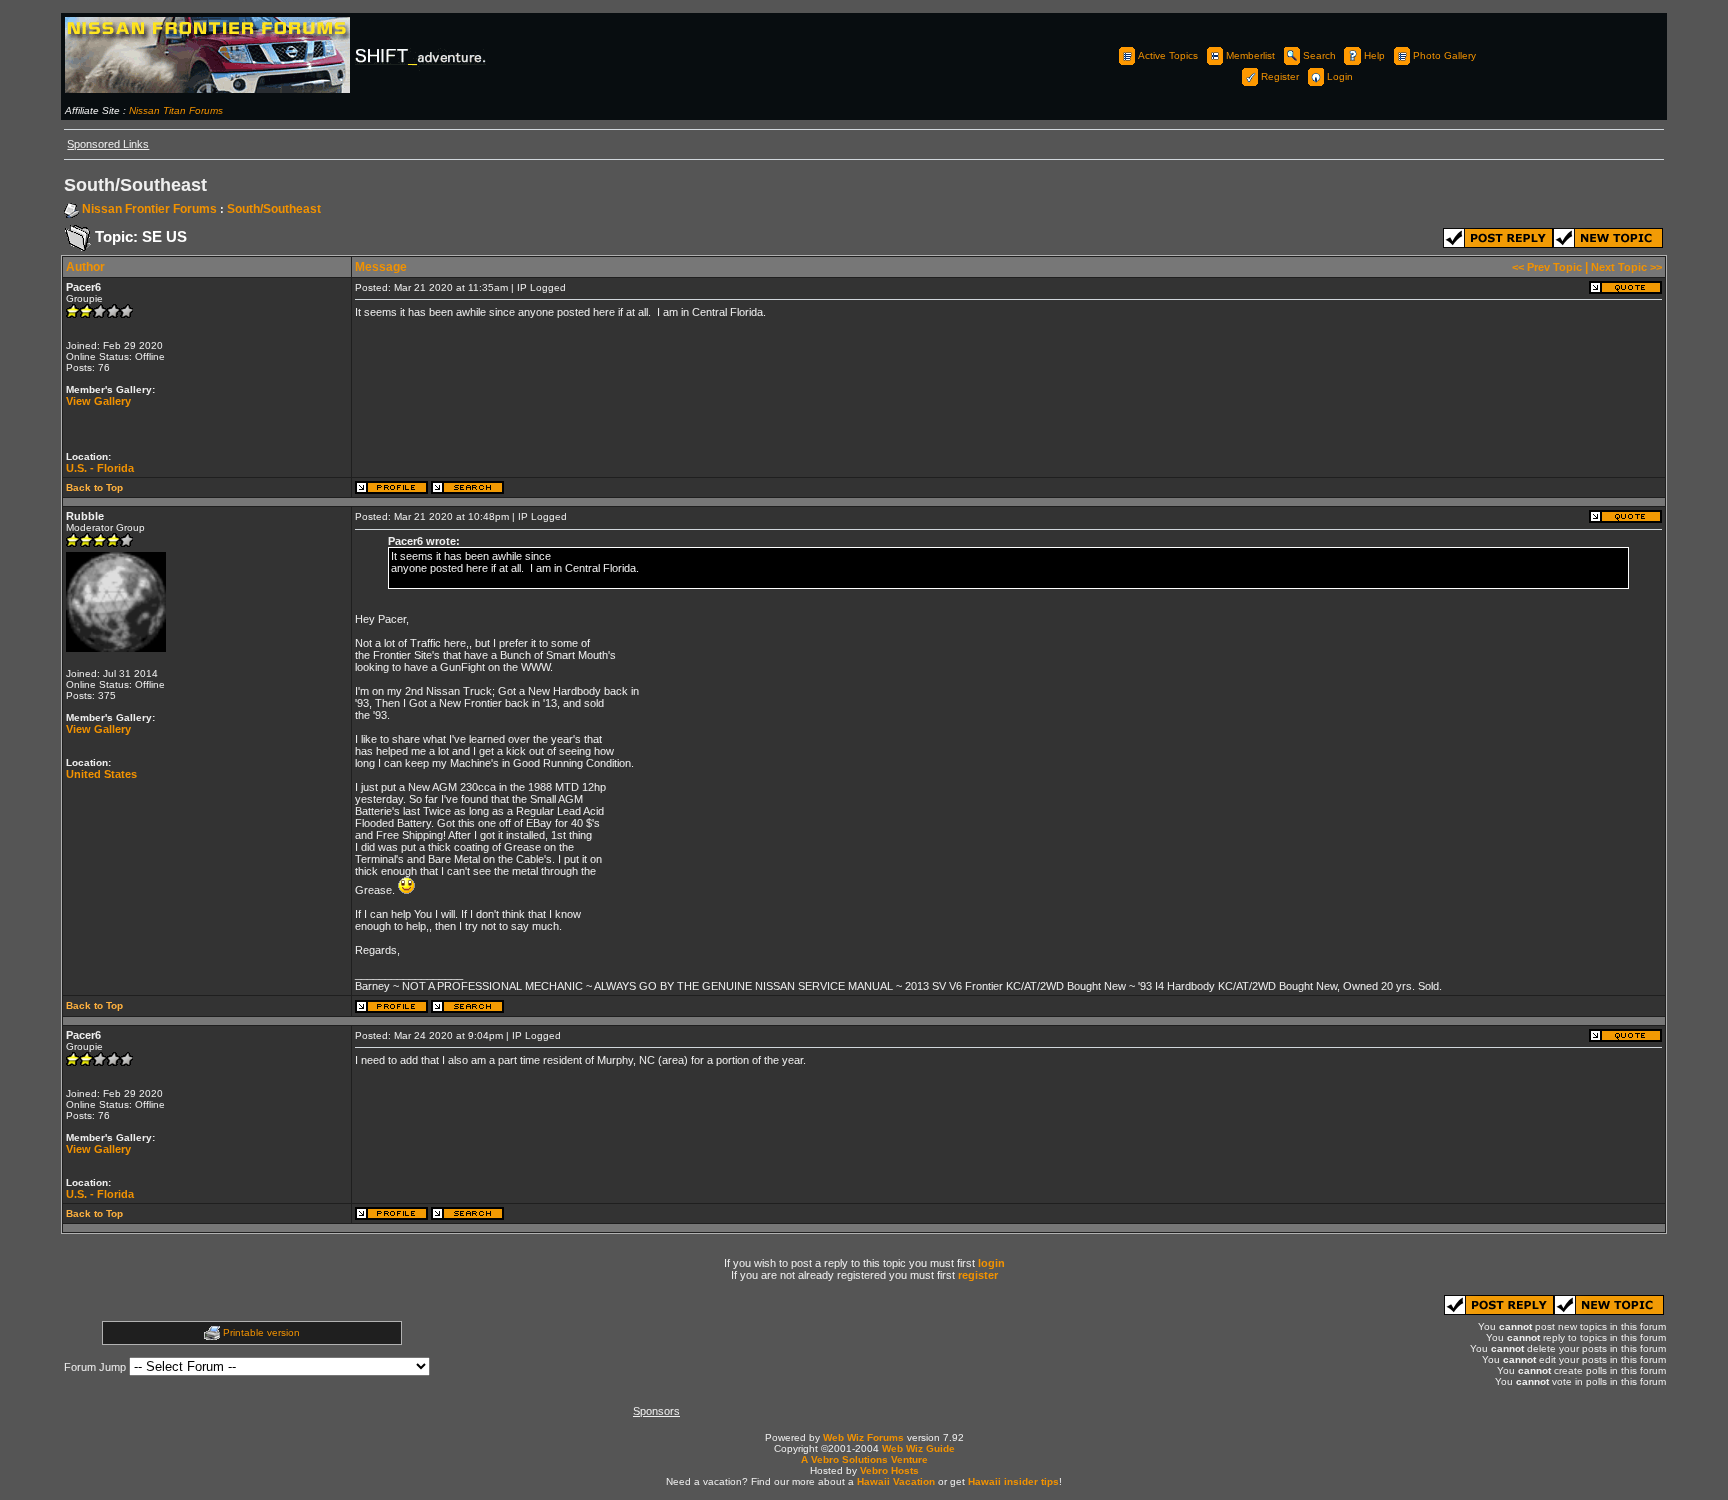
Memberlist (1250, 55)
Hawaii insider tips (1013, 1481)
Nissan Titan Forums (176, 110)
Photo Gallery (1444, 55)
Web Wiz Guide (918, 1448)
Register (1280, 76)
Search (1319, 55)
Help (1374, 55)
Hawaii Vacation (896, 1481)
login (991, 1263)
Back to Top (94, 487)
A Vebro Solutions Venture (864, 1459)
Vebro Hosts (889, 1470)
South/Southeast (274, 209)
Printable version (261, 1332)
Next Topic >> (1626, 267)
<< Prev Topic (1547, 267)
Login (1340, 76)
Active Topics (1168, 55)
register (978, 1275)
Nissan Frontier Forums (149, 209)
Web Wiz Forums (863, 1437)
